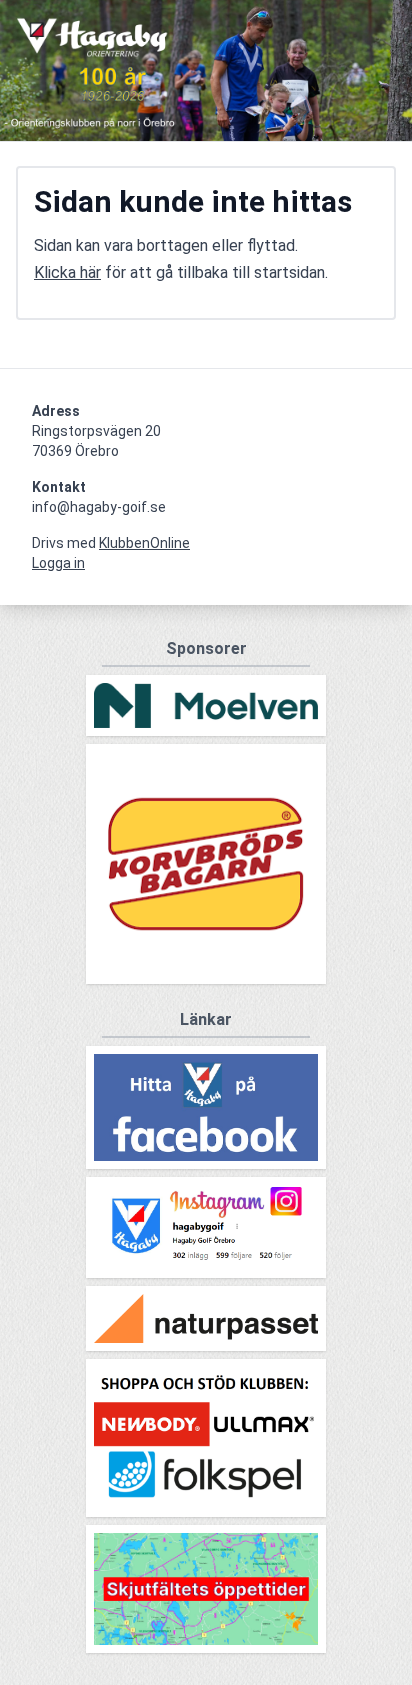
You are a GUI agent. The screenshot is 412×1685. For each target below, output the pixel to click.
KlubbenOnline (144, 543)
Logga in (58, 563)
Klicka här (67, 272)
